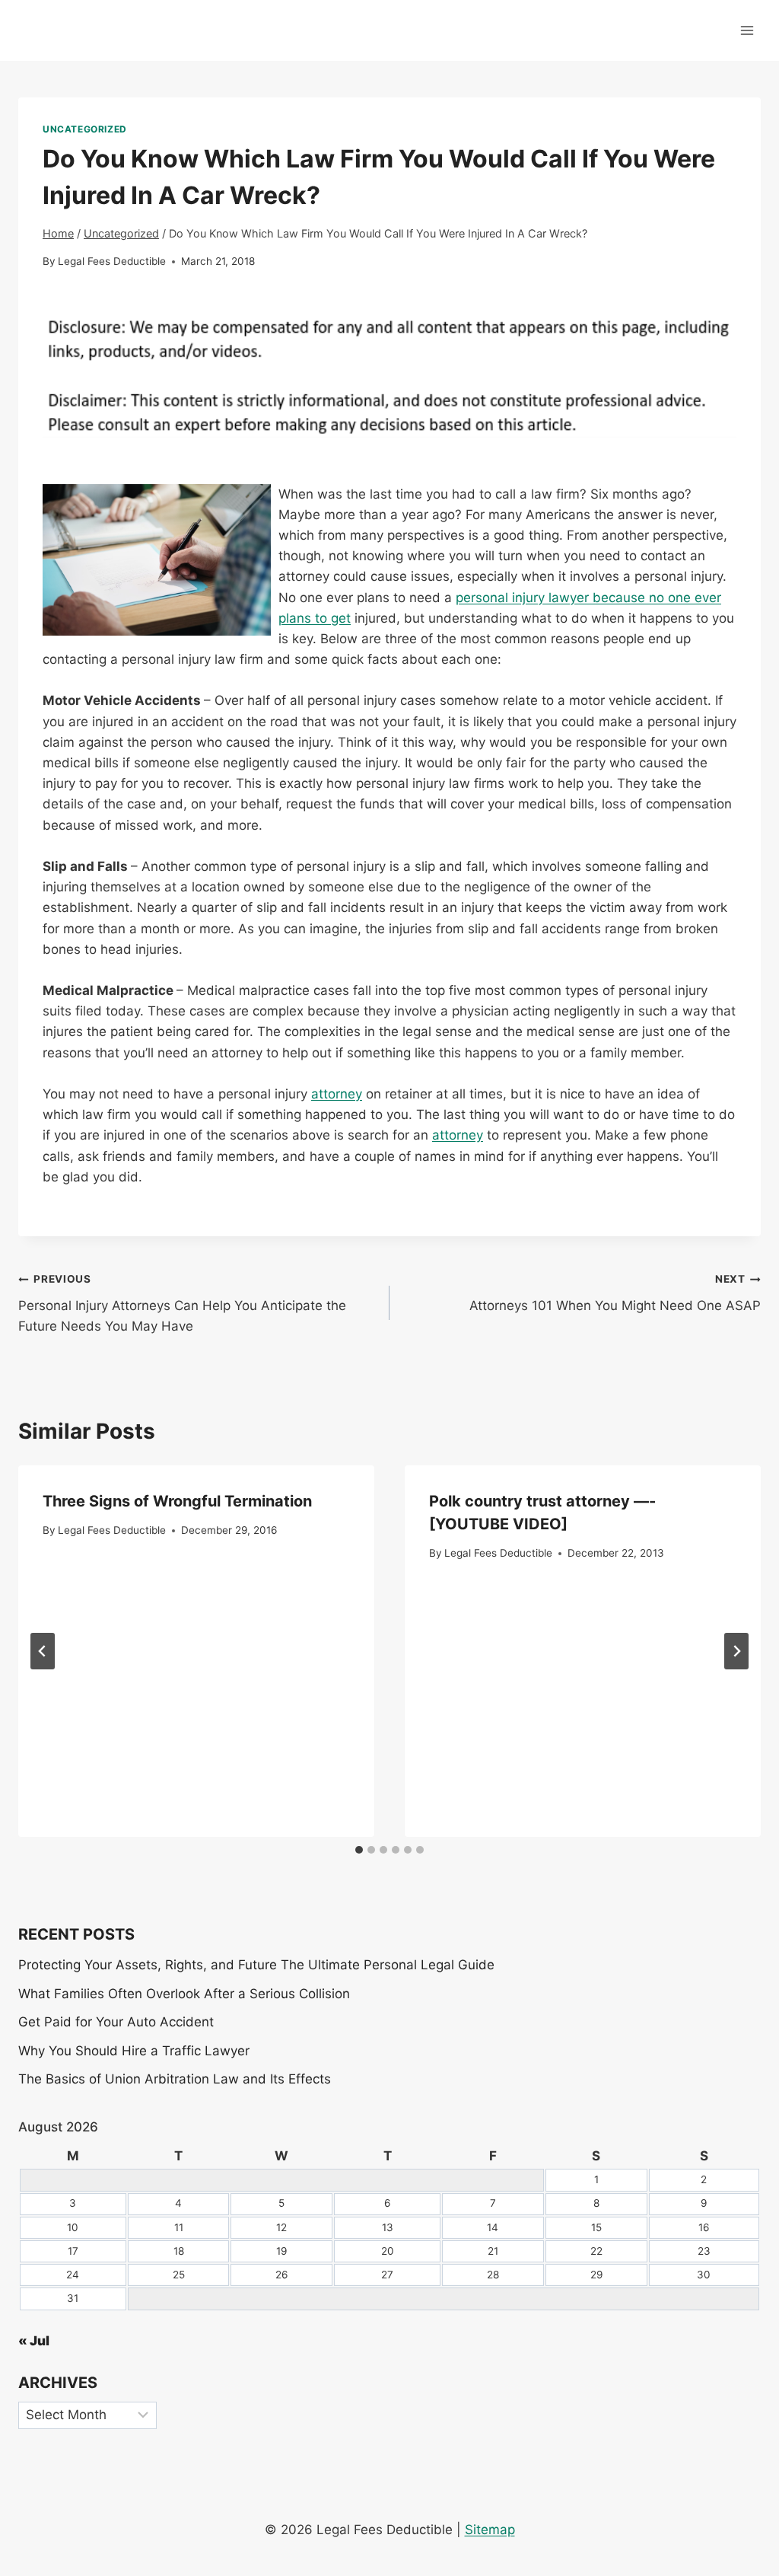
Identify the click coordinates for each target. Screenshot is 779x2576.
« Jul (34, 2341)
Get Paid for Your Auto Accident (116, 2022)
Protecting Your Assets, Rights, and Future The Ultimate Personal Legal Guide (256, 1965)
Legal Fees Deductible (112, 261)
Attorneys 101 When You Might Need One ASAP (615, 1293)
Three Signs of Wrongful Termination (177, 1501)
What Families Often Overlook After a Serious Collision (184, 1994)
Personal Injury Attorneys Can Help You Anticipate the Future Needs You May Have (182, 1303)
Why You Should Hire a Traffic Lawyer (134, 2051)
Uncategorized (85, 129)
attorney (337, 1094)
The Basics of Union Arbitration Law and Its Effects (175, 2079)
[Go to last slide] (43, 1651)
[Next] (736, 1651)
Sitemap (490, 2530)
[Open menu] (747, 30)
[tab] (359, 1850)
